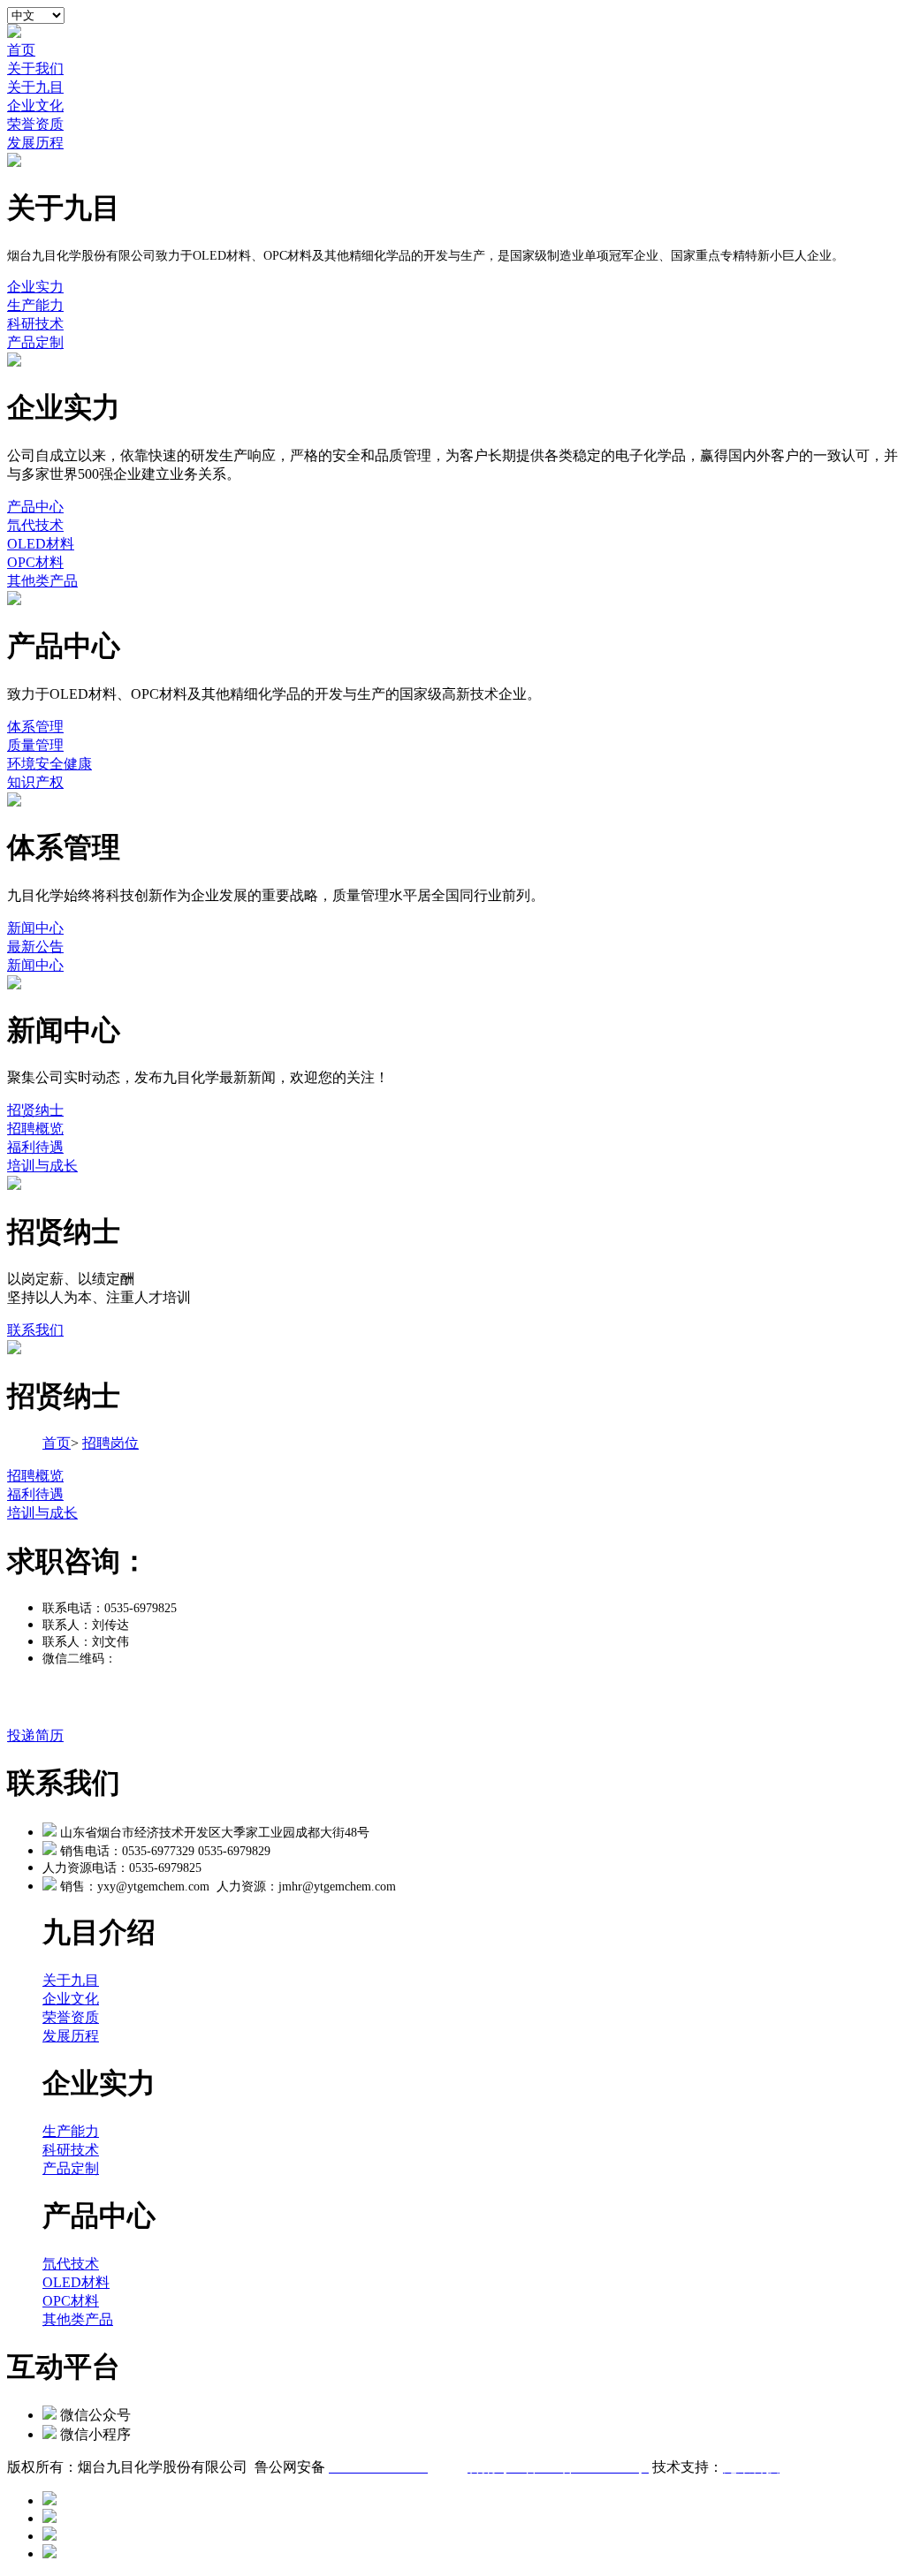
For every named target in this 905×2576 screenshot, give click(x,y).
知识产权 (35, 782)
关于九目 (35, 87)
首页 (21, 50)
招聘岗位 (110, 1443)
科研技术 (35, 324)
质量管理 (35, 745)
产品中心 (35, 507)
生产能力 (35, 305)
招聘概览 (35, 1129)
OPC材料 (35, 562)
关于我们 (35, 68)
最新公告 (35, 947)
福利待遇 (35, 1147)
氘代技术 (35, 525)
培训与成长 (42, 1166)
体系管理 (35, 727)
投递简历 (35, 1735)
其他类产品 (42, 581)
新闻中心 (35, 928)
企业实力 (35, 287)
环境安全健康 (49, 764)
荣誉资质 (35, 124)
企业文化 (35, 106)
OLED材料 (41, 544)
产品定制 (35, 342)
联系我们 (35, 1330)
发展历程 (35, 143)
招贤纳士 (35, 1110)
